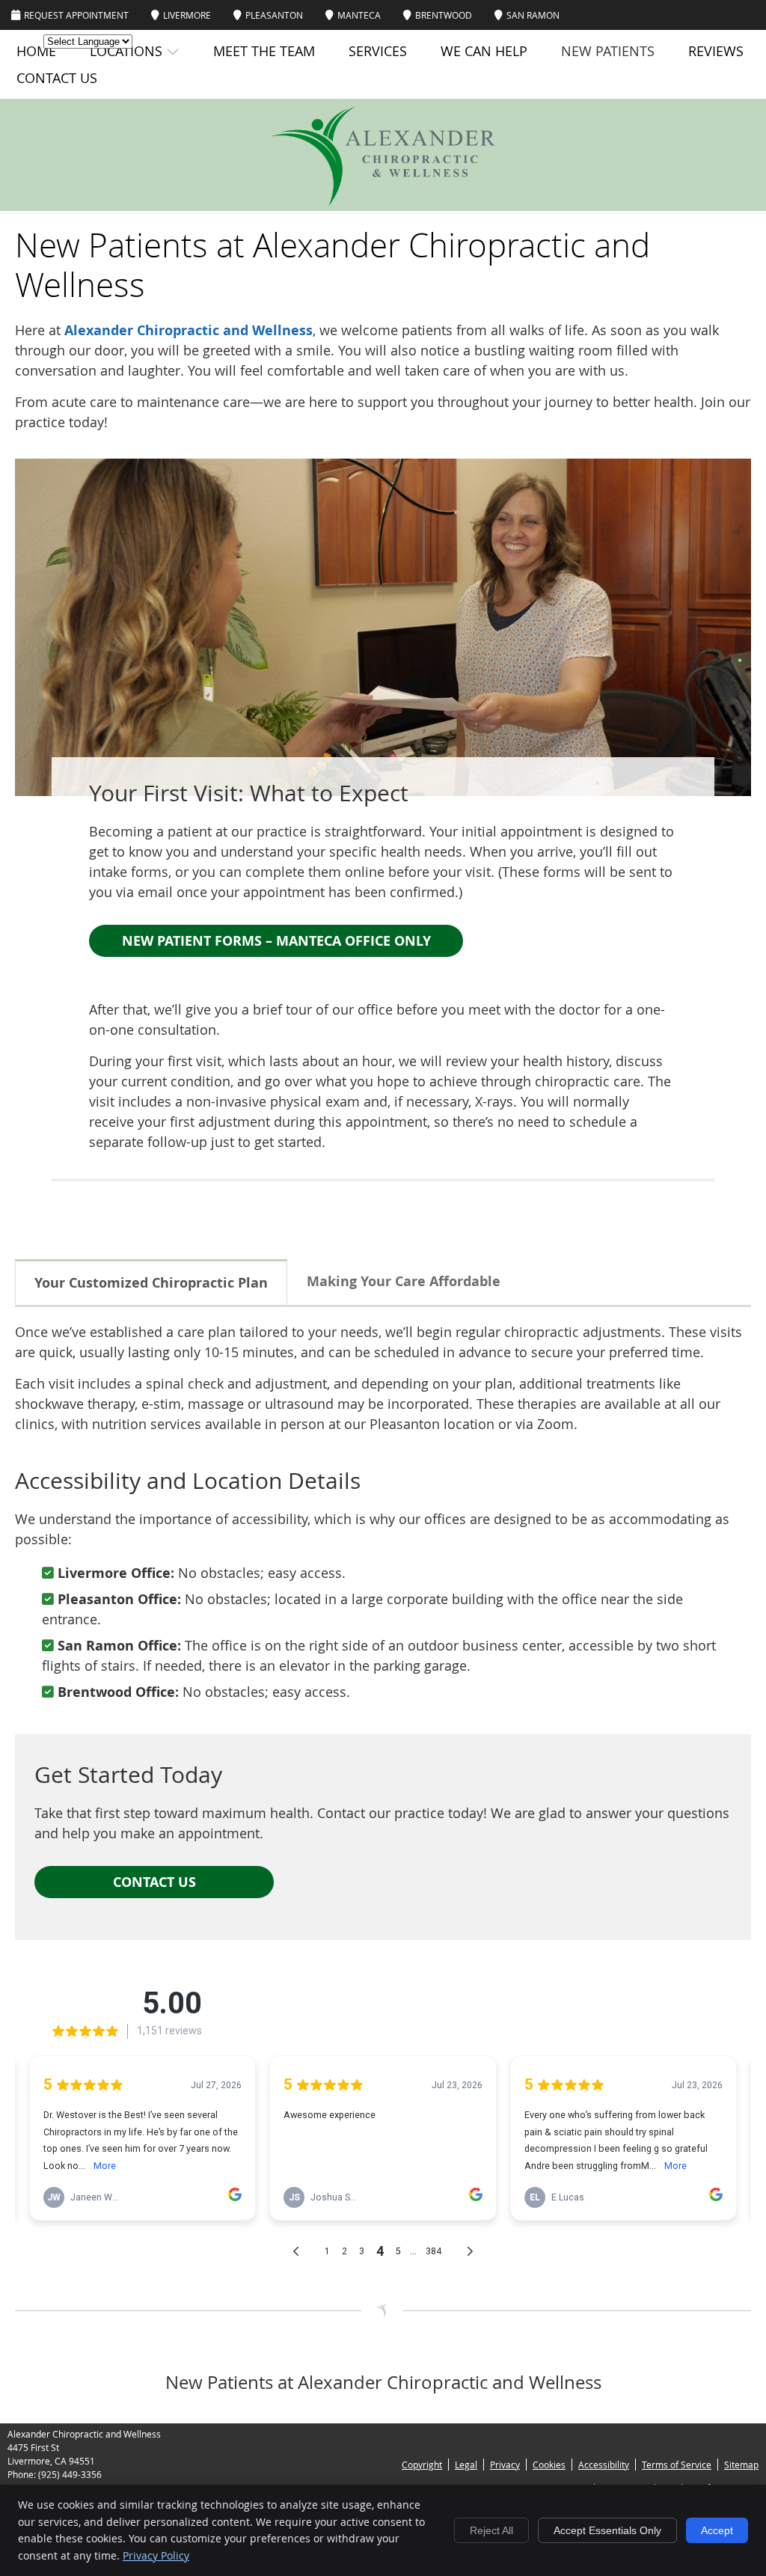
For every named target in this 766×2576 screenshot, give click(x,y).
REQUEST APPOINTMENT (76, 15)
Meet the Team (264, 51)
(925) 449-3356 (70, 2474)
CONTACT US (154, 1882)
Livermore (187, 15)
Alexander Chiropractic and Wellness (189, 330)
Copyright (422, 2465)
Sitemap (741, 2465)
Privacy (505, 2465)
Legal (466, 2465)
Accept (717, 2530)
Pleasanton (274, 15)
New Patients (608, 51)
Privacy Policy (156, 2555)
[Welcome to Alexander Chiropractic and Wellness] (383, 201)
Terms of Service (677, 2465)
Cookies (549, 2465)
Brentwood (444, 15)
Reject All (491, 2530)
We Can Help (484, 51)
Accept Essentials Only (607, 2530)
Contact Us (57, 78)
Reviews (716, 51)
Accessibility (604, 2465)
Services (378, 51)
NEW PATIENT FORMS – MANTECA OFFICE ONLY (276, 941)
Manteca (359, 15)
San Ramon (533, 15)
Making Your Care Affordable (404, 1281)
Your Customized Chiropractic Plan (151, 1283)
